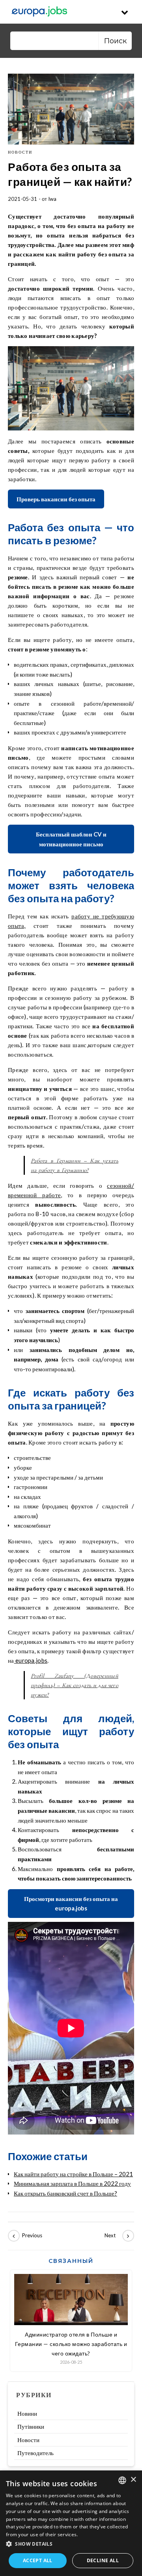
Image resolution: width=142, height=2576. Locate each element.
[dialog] (71, 2523)
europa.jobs (31, 1660)
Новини (27, 2413)
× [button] (133, 2480)
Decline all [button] (103, 2560)
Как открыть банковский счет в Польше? (65, 2193)
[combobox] (122, 2480)
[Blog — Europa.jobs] (39, 12)
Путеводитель (35, 2453)
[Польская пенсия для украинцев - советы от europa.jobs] (26, 2236)
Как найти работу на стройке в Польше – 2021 (73, 2174)
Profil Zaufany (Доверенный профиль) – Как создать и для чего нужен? (75, 1685)
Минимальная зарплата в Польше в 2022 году (72, 2183)
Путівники (31, 2426)
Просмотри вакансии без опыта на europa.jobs (71, 1904)
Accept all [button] (38, 2560)
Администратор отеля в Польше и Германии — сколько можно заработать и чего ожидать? (71, 2344)
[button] (71, 2544)
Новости (20, 152)
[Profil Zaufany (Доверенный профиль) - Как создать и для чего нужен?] (116, 2236)
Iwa (52, 199)
